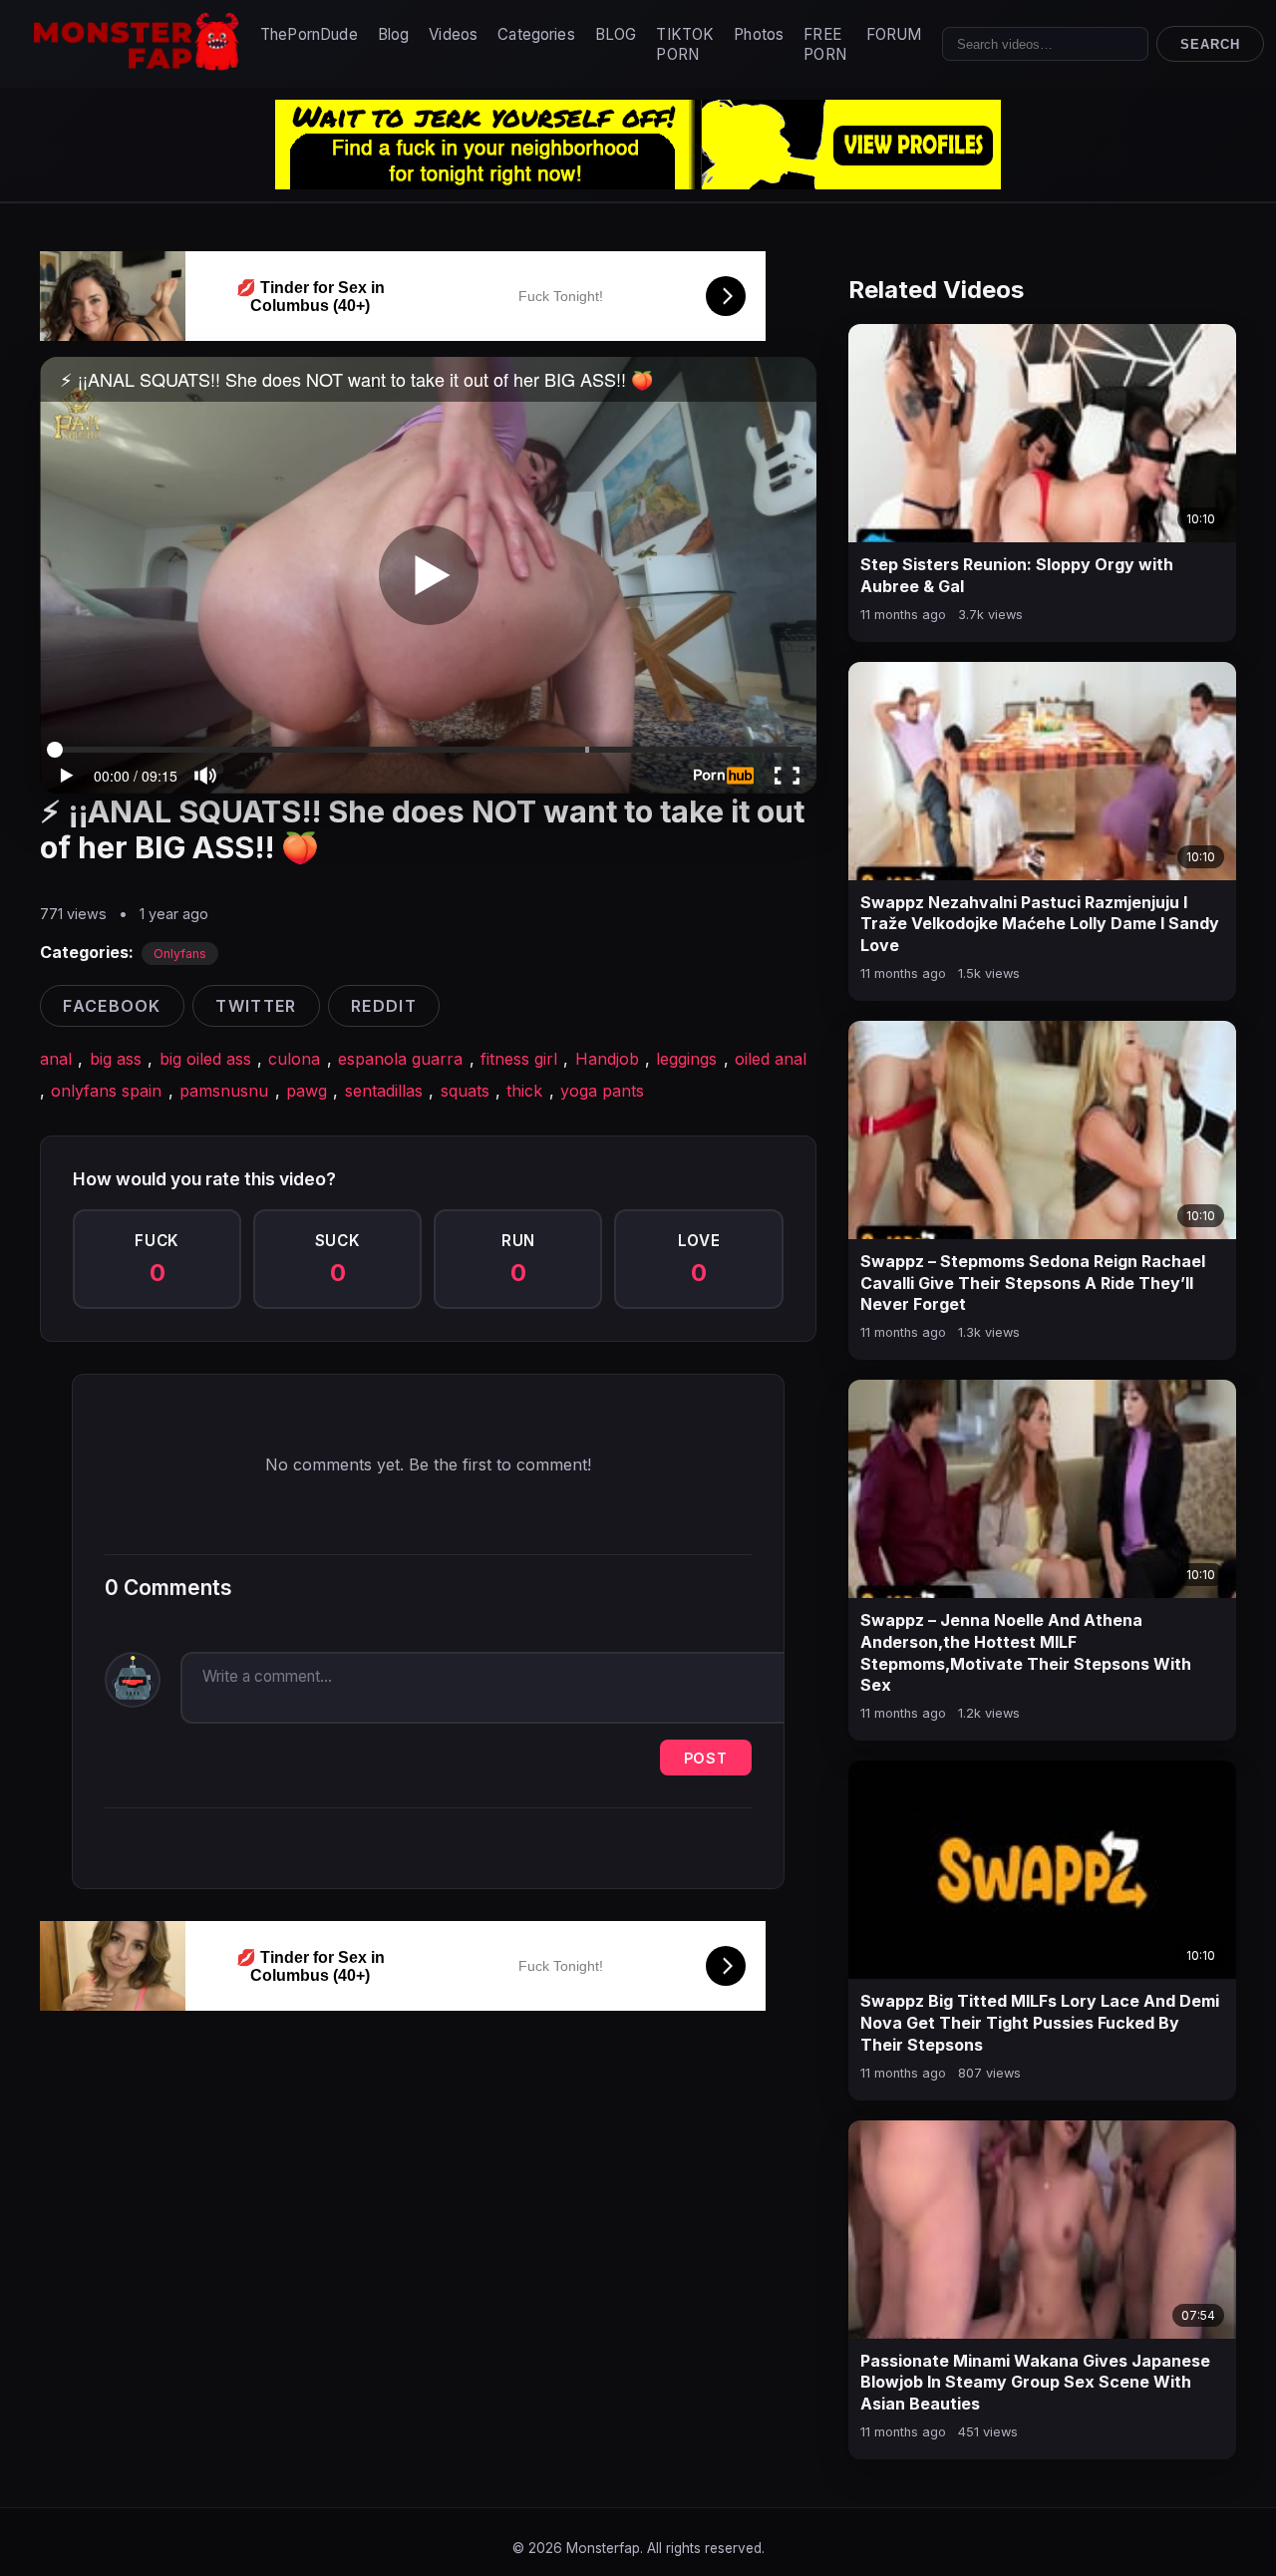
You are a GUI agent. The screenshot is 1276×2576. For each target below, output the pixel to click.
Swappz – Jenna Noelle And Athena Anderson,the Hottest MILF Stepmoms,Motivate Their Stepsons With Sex (1026, 1652)
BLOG (616, 34)
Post (706, 1758)
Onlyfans (180, 954)
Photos (759, 34)
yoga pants (602, 1091)
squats (465, 1091)
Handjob (607, 1059)
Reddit (384, 1006)
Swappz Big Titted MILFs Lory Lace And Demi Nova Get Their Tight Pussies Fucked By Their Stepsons (1040, 2022)
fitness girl (519, 1059)
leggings (686, 1059)
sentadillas (384, 1091)
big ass (116, 1059)
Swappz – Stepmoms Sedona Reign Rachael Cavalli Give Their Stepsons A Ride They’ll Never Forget (1033, 1283)
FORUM (894, 34)
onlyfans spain (106, 1091)
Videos (453, 34)
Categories (536, 34)
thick (524, 1091)
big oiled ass (205, 1059)
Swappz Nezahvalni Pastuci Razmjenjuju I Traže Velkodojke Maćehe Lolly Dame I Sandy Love (1040, 924)
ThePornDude (309, 34)
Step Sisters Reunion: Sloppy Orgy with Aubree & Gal (1017, 575)
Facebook (112, 1006)
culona (294, 1059)
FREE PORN (825, 44)
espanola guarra (400, 1059)
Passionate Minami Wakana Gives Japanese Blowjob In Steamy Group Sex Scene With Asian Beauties (1035, 2382)
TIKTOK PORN (685, 44)
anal (56, 1059)
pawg (307, 1091)
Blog (394, 34)
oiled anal (771, 1059)
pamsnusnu (224, 1091)
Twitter (256, 1006)
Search (1210, 44)
